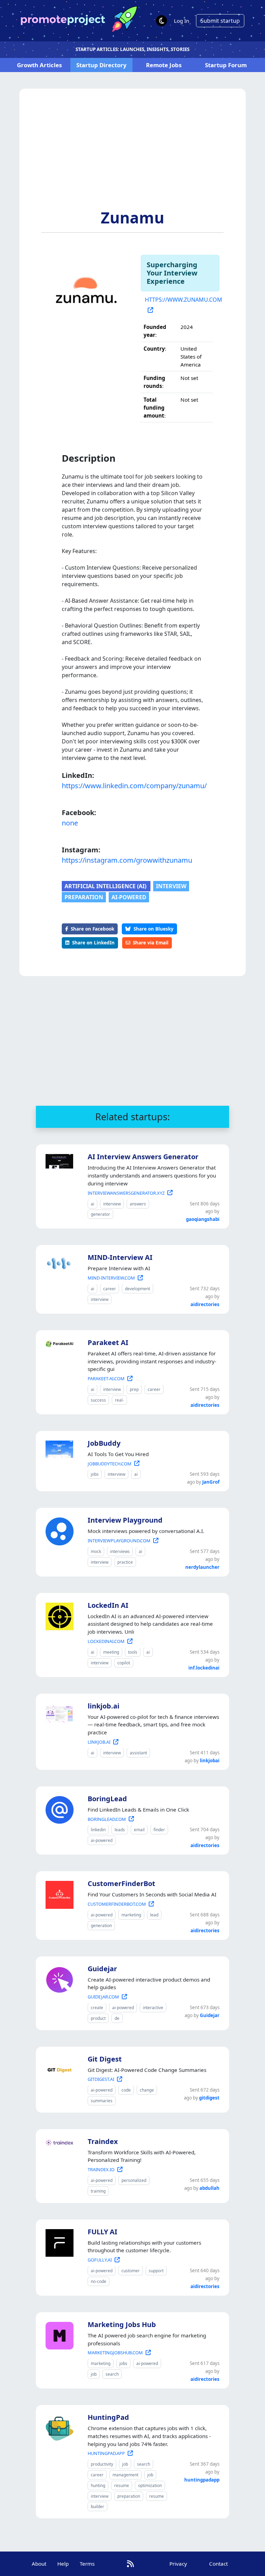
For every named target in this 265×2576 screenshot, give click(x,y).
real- (119, 1400)
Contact (218, 2564)
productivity (102, 2464)
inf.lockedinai (204, 1668)
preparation (84, 897)
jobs (95, 1474)
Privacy (178, 2564)
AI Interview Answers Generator (143, 1157)
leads (120, 1830)
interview (171, 886)
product (98, 2018)
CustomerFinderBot (121, 1883)
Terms (87, 2564)
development (138, 1289)
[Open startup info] (58, 1160)
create (97, 2008)
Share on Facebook (92, 929)
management (125, 2475)
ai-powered (129, 897)
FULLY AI (102, 2232)
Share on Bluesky (154, 929)
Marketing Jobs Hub (122, 2324)
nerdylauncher (202, 1567)
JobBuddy (104, 1443)
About (39, 2564)
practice (125, 1562)
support (156, 2271)
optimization (150, 2485)
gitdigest (209, 2098)
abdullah (209, 2188)
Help (63, 2564)
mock (96, 1551)
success (98, 1400)
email (139, 1830)
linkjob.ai (104, 1706)
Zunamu (132, 218)
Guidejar (102, 1969)
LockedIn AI (108, 1605)
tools (133, 1652)
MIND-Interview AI (120, 1257)
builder (97, 2507)
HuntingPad (108, 2417)
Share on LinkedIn (93, 943)
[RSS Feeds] (130, 2564)
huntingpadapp (202, 2480)
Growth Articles (39, 65)
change (147, 2090)
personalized (134, 2180)
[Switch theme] (161, 21)
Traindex (103, 2141)
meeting (111, 1652)
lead (154, 1915)
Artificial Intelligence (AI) (106, 886)
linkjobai (210, 1761)
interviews (120, 1551)
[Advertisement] (132, 157)
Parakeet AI (108, 1342)
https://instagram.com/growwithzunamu (127, 860)
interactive (153, 2008)
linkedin (98, 1830)
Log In (181, 21)
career (110, 1289)
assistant (138, 1753)
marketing (131, 1915)
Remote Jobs (164, 65)
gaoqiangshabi (203, 1219)
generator (100, 1214)
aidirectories (205, 1304)
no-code (99, 2281)
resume (122, 2485)
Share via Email (151, 943)
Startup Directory (101, 65)
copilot (124, 1663)
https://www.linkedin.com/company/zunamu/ (132, 786)
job (94, 2374)
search (112, 2374)
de (117, 2018)
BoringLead (107, 1799)
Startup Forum (226, 65)
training (98, 2191)
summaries (102, 2101)
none (70, 823)
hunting (98, 2485)
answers (138, 1204)
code (126, 2090)
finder (159, 1830)
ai (92, 1204)
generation (101, 1926)
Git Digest (105, 2059)
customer (131, 2271)
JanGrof (211, 1482)
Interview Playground (125, 1520)
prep (134, 1389)
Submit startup (220, 21)
